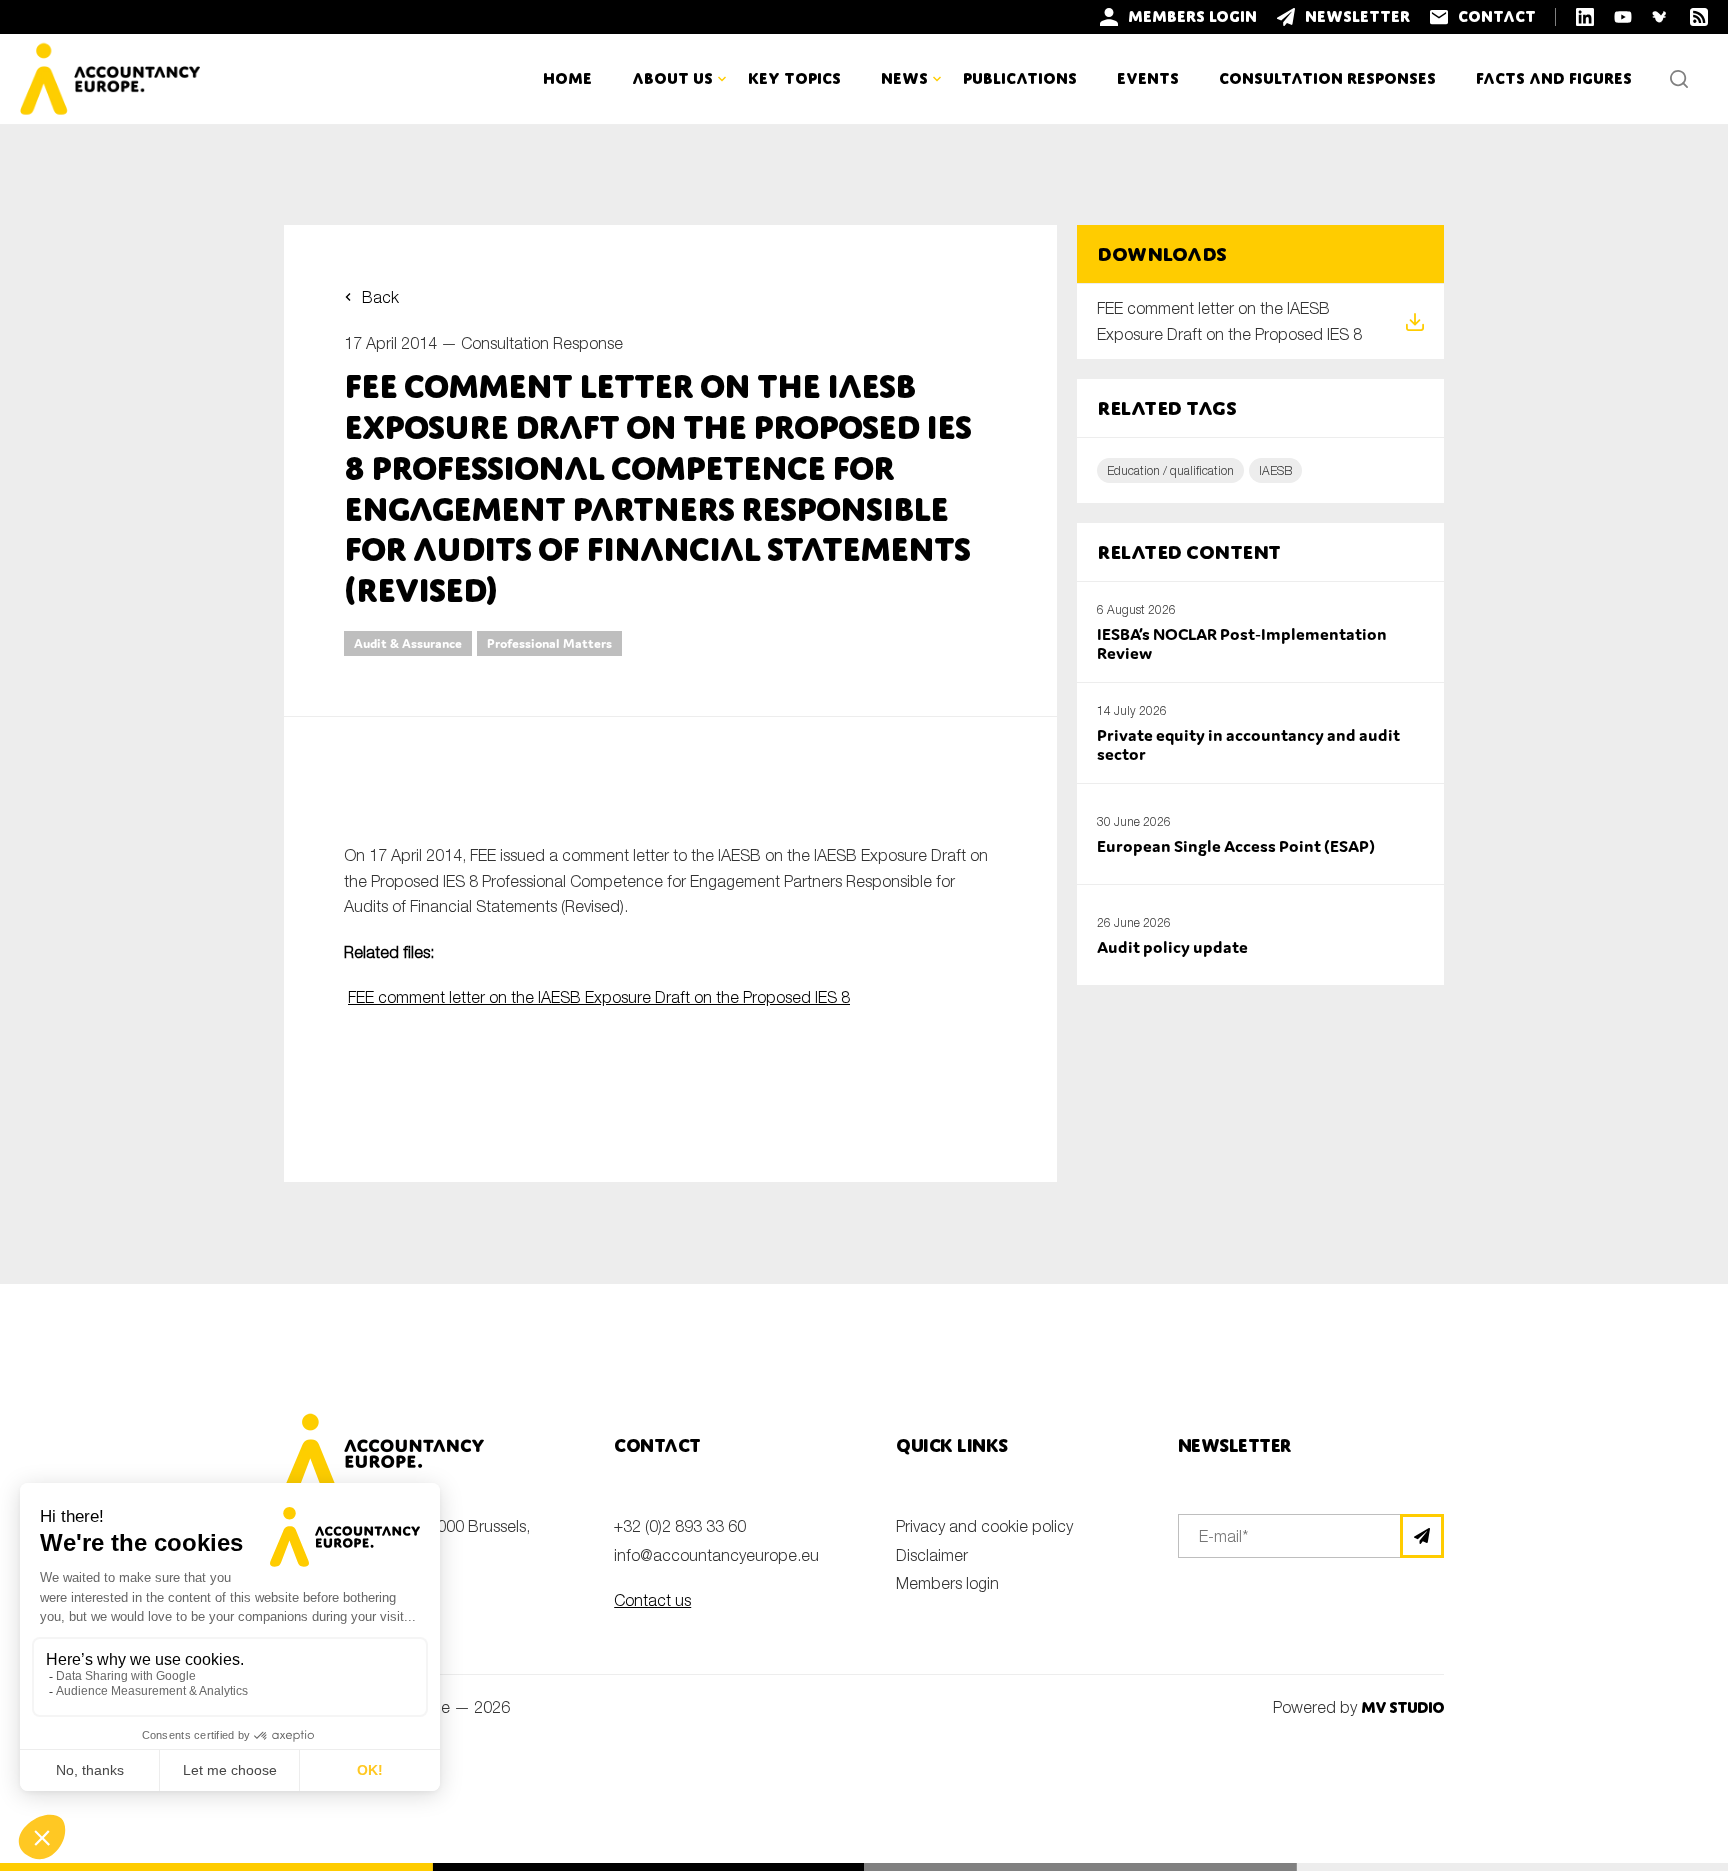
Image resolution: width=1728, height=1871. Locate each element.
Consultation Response (542, 343)
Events (1148, 78)
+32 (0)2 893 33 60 (680, 1526)
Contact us (652, 1600)
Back (380, 297)
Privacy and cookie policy (984, 1526)
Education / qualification (1170, 470)
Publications (1020, 78)
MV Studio (1402, 1707)
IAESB (1275, 470)
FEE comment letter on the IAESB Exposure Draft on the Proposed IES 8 (599, 997)
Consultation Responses (1327, 78)
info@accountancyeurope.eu (716, 1555)
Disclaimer (932, 1555)
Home (567, 78)
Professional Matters (549, 643)
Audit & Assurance (408, 643)
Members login (947, 1583)
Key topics (794, 78)
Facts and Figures (1554, 78)
